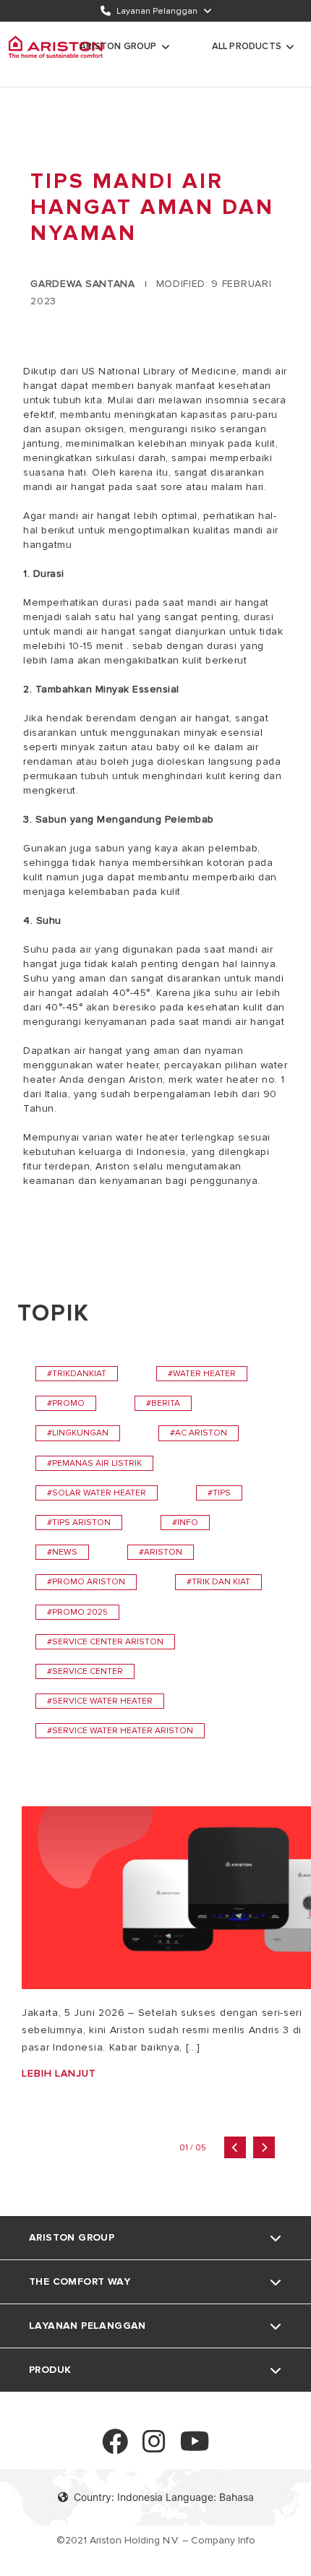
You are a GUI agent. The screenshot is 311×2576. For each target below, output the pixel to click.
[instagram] (154, 2448)
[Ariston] (56, 47)
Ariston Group (118, 46)
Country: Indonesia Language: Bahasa (164, 2497)
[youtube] (195, 2448)
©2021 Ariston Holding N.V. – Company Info (156, 2540)
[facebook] (115, 2448)
